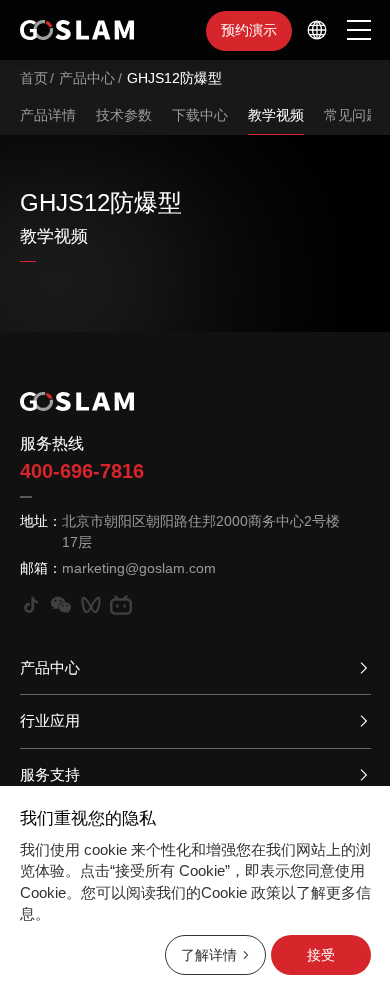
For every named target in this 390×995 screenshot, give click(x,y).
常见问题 (352, 115)
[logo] (77, 30)
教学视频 (276, 115)
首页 (34, 78)
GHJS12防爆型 (174, 78)
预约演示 (249, 30)
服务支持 (50, 774)
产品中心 (87, 78)
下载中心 (200, 115)
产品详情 (48, 115)
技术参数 (124, 115)
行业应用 (50, 720)
